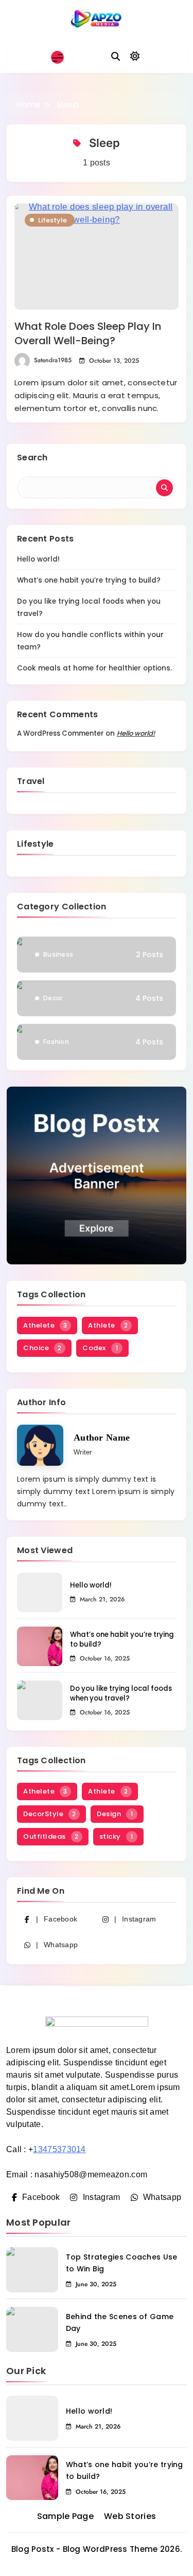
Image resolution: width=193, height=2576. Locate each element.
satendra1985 (53, 360)
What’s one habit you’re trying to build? (89, 580)
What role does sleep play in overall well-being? (88, 333)
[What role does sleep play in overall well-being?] (97, 257)
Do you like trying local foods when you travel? (121, 1693)
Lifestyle (52, 220)
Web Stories (130, 2516)
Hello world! (38, 559)
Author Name (102, 1438)
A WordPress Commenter (60, 733)
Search (32, 458)
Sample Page (65, 2516)
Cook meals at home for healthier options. (94, 668)
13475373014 (59, 2149)
